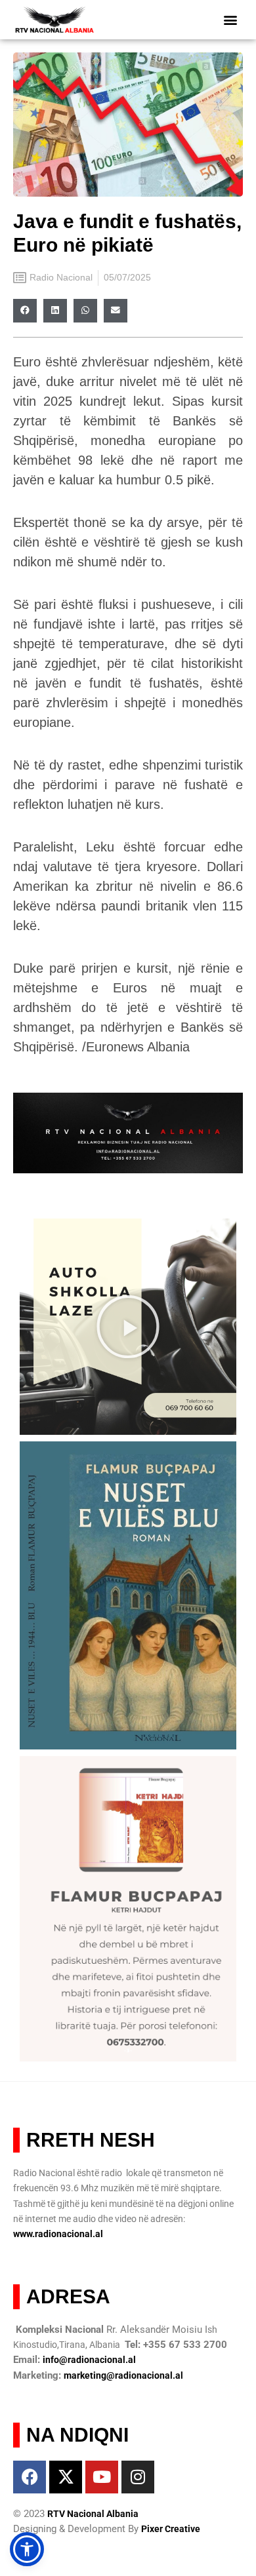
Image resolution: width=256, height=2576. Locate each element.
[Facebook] (30, 2477)
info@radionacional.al (89, 2360)
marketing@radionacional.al (123, 2375)
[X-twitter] (66, 2477)
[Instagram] (138, 2477)
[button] (231, 20)
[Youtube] (102, 2477)
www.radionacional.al (58, 2234)
